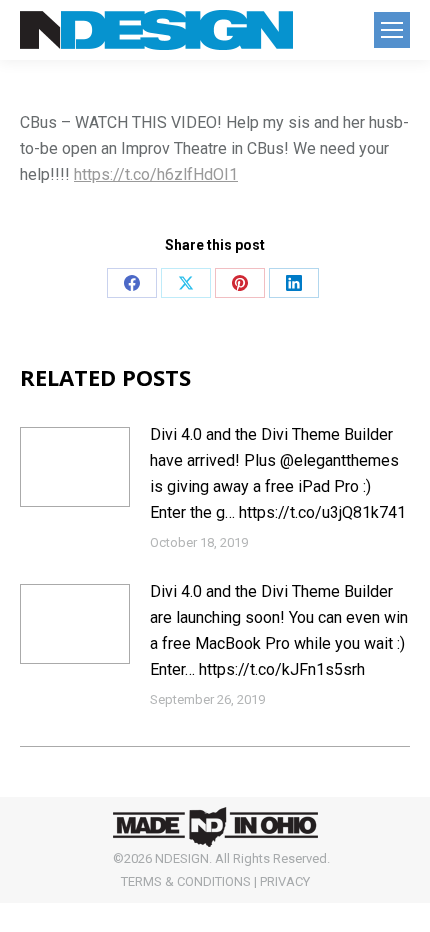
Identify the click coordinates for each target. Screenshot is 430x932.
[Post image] (75, 467)
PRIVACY (285, 881)
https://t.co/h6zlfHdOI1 (156, 174)
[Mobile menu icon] (392, 30)
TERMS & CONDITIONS (186, 881)
